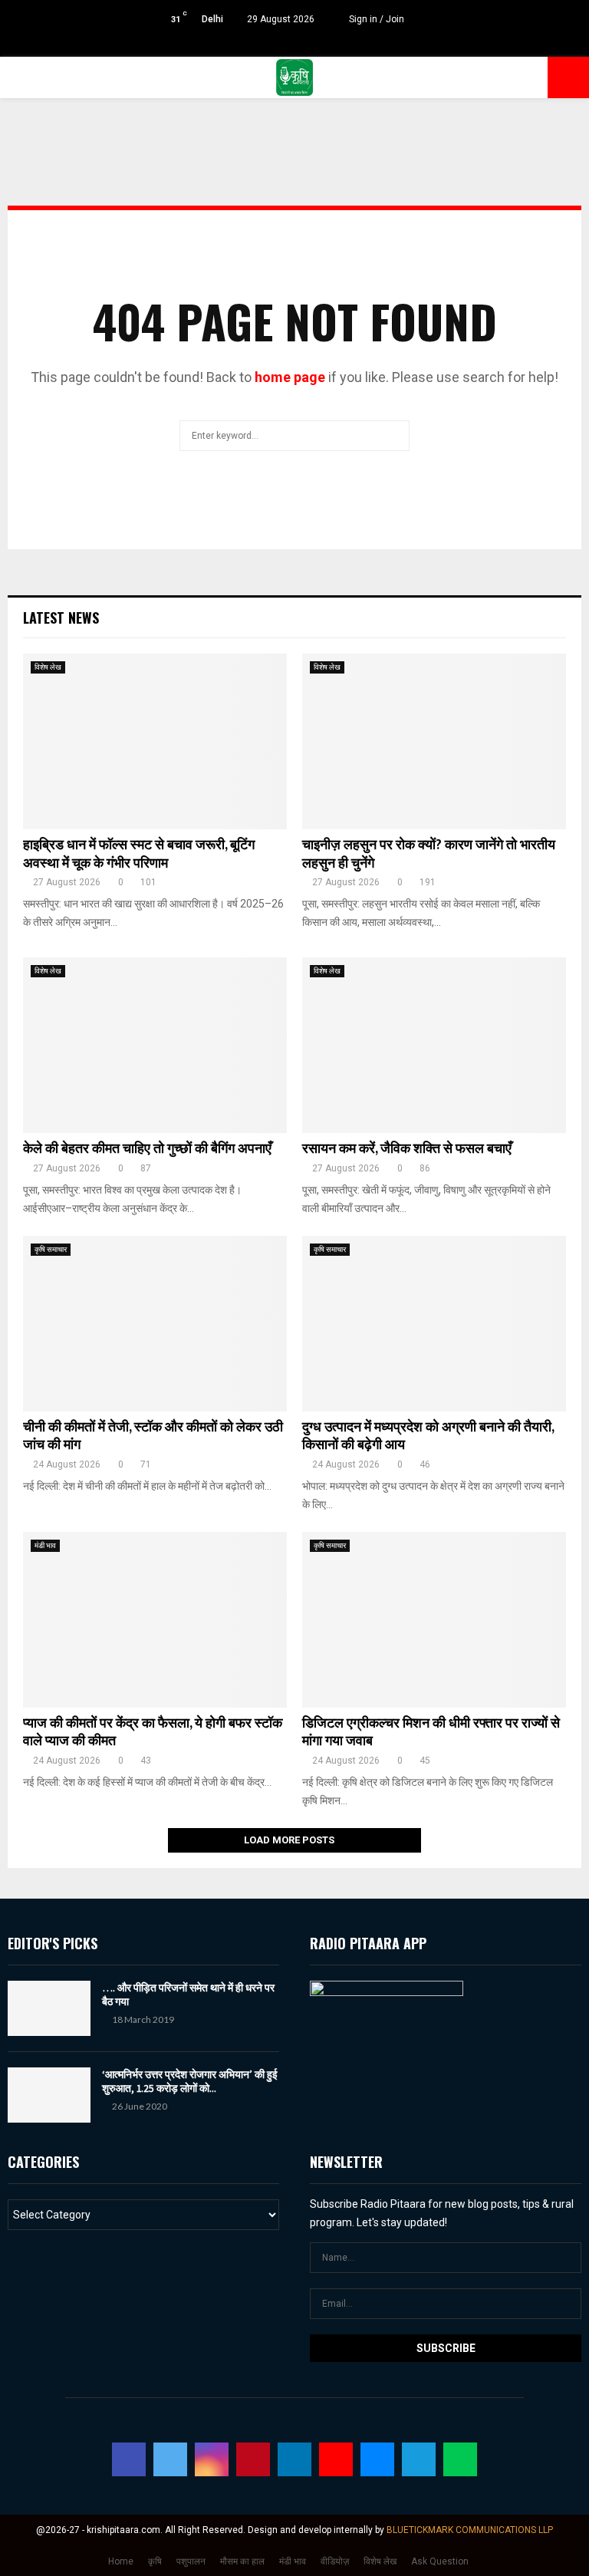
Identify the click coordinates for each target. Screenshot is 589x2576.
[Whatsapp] (460, 2459)
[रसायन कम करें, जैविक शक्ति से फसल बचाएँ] (434, 1045)
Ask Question (440, 2561)
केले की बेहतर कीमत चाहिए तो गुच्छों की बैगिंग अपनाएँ (147, 1149)
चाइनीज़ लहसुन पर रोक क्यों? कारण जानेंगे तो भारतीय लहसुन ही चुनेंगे (429, 854)
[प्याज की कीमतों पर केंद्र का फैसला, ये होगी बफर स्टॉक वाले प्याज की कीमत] (155, 1620)
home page (290, 377)
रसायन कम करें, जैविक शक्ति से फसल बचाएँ (407, 1149)
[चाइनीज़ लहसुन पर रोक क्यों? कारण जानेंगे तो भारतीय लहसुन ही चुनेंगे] (434, 741)
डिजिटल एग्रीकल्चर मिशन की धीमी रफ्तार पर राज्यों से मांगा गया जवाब (431, 1733)
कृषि (155, 2561)
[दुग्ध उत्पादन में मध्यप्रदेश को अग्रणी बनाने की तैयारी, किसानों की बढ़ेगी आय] (434, 1324)
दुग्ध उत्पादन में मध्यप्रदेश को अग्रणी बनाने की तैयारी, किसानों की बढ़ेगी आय (428, 1436)
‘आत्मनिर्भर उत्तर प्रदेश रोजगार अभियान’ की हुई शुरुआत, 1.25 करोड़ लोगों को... (190, 2081)
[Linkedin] (294, 2459)
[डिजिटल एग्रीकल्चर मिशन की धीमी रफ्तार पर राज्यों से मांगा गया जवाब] (434, 1620)
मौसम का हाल (242, 2561)
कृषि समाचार (51, 1249)
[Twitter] (170, 2459)
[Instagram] (212, 2459)
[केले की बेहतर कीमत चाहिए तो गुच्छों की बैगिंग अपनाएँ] (155, 1045)
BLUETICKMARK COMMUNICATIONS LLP (470, 2530)
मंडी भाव (45, 1545)
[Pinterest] (253, 2459)
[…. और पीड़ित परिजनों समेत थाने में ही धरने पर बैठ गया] (49, 2008)
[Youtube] (336, 2459)
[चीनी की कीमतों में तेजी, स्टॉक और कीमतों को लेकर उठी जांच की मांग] (155, 1324)
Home (121, 2561)
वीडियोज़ (335, 2561)
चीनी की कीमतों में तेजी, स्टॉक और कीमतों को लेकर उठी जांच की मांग (153, 1436)
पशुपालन (191, 2561)
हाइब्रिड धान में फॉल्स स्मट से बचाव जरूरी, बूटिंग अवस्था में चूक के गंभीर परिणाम (139, 854)
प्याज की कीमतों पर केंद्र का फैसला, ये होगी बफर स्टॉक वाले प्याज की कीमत (153, 1733)
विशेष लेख (48, 667)
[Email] (377, 2459)
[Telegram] (419, 2459)
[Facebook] (129, 2459)
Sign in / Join (375, 19)
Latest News (61, 618)
